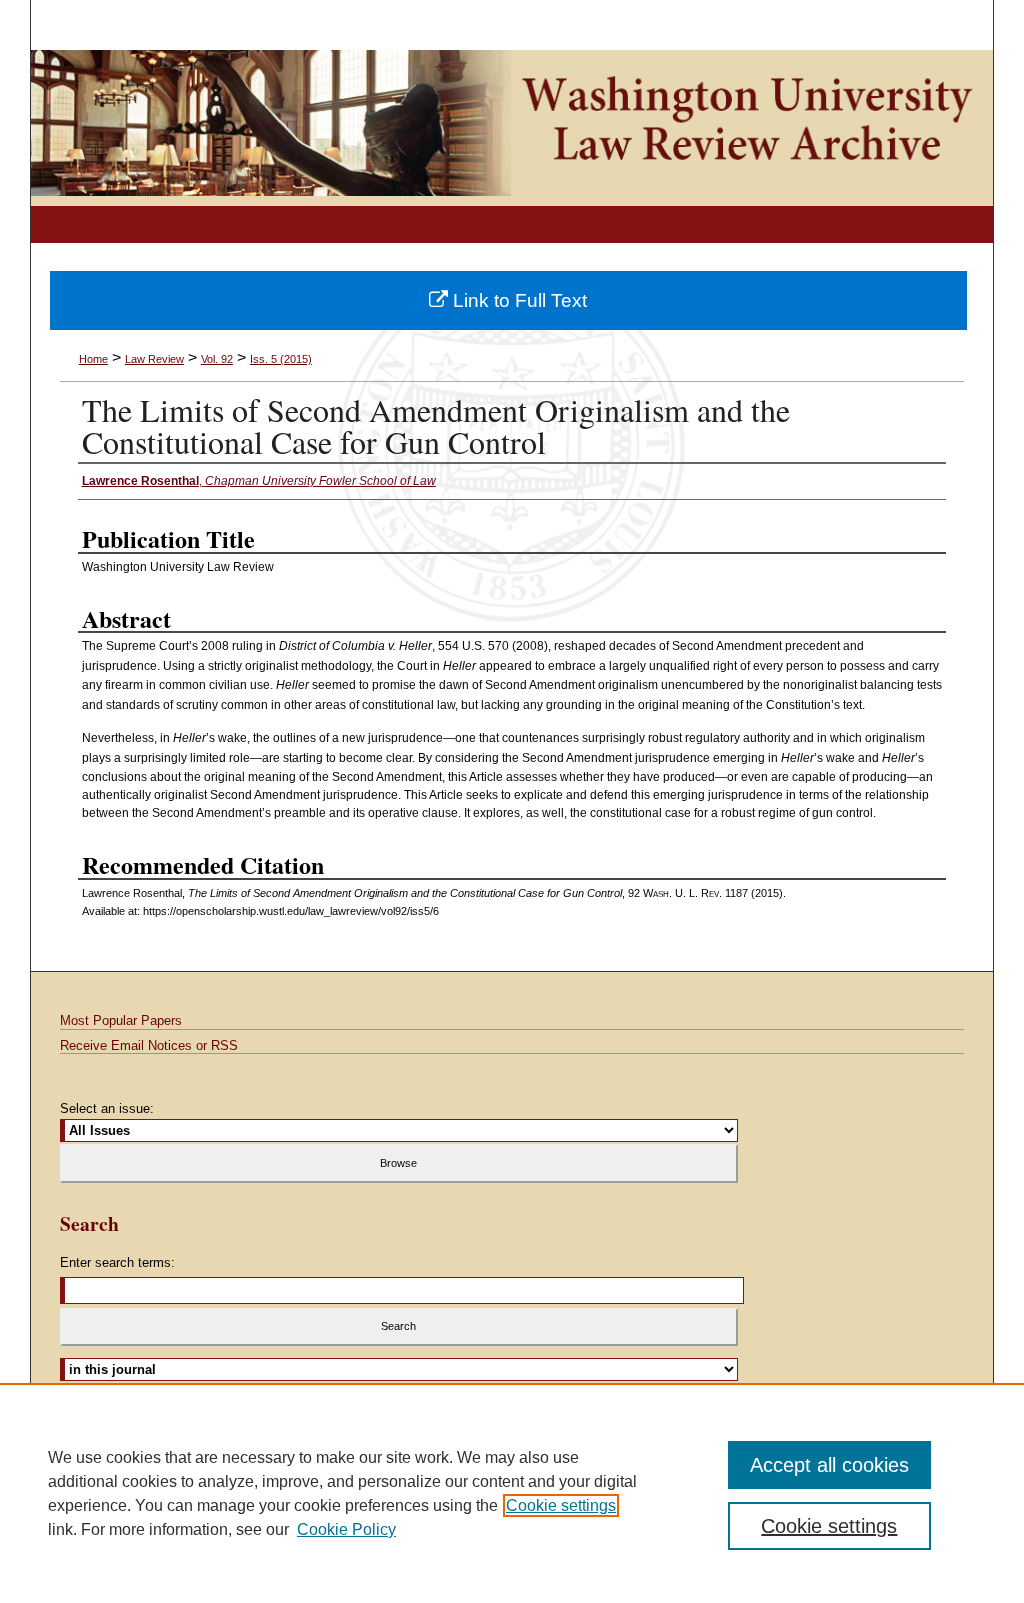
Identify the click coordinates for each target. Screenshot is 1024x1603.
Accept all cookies (829, 1465)
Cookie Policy (346, 1529)
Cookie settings (561, 1505)
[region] (512, 1493)
